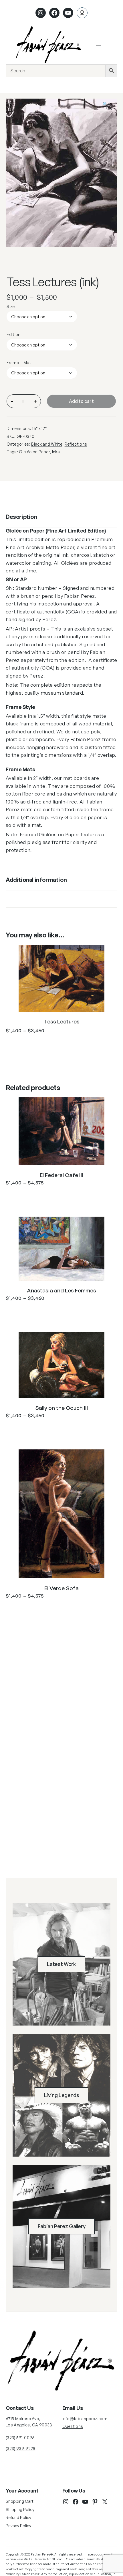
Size (11, 306)
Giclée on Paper (34, 452)
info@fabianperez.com (85, 2419)
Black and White (47, 444)
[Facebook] (54, 13)
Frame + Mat (19, 363)
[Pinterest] (95, 2502)
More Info (61, 1044)
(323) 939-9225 (20, 2448)
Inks (56, 452)
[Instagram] (41, 13)
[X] (105, 2502)
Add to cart (81, 401)
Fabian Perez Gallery (62, 2226)
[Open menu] (98, 44)
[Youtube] (68, 13)
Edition (13, 334)
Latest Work (61, 1964)
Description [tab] (21, 517)
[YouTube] (85, 2502)
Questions (73, 2426)
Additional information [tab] (36, 880)
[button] (109, 107)
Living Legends (62, 2095)
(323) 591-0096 (20, 2438)
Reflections (76, 444)
